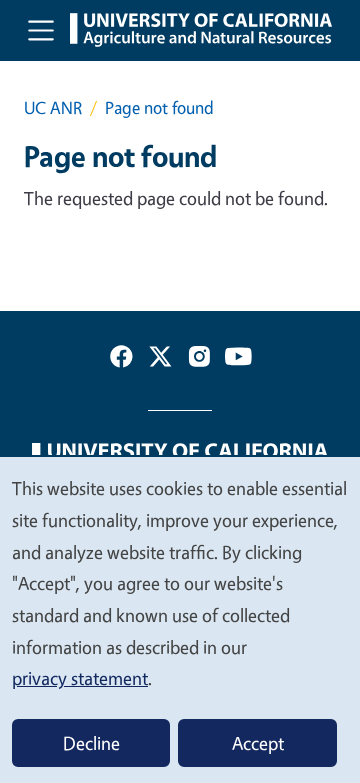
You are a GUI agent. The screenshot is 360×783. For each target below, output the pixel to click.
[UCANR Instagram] (199, 360)
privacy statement (80, 678)
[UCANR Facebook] (121, 360)
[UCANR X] (160, 360)
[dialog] (180, 619)
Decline (91, 743)
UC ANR (53, 107)
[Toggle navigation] (41, 30)
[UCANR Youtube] (238, 360)
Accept (258, 743)
